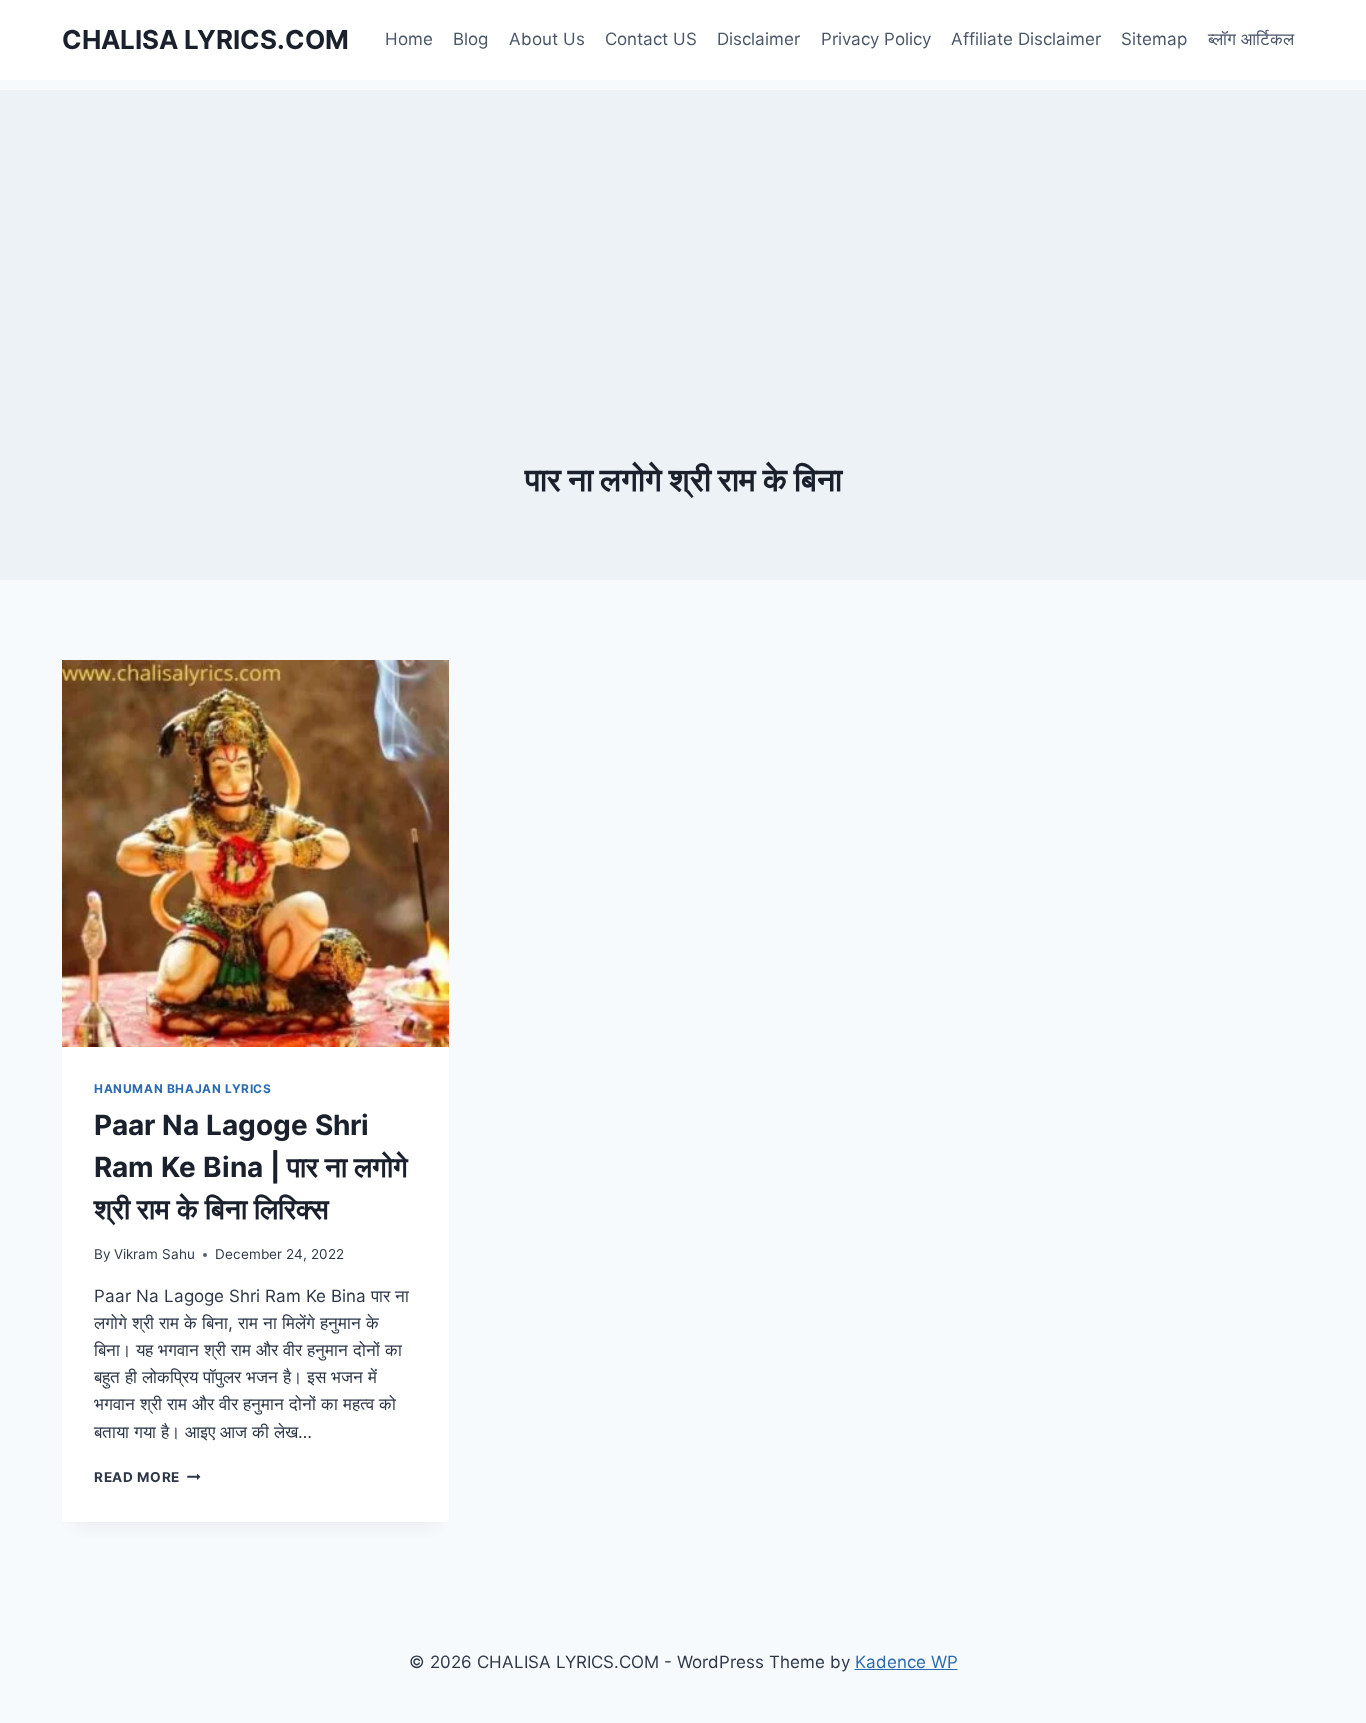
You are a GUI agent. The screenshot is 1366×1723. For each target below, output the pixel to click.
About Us (547, 39)
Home (409, 39)
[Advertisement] (683, 230)
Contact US (651, 39)
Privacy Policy (876, 39)
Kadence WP (906, 1662)
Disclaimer (758, 39)
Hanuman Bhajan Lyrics (183, 1088)
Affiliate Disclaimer (1026, 39)
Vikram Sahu (154, 1254)
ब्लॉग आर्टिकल (1251, 39)
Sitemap (1154, 39)
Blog (470, 39)
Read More (147, 1477)
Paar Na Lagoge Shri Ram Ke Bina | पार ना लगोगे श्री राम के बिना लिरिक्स (251, 1167)
